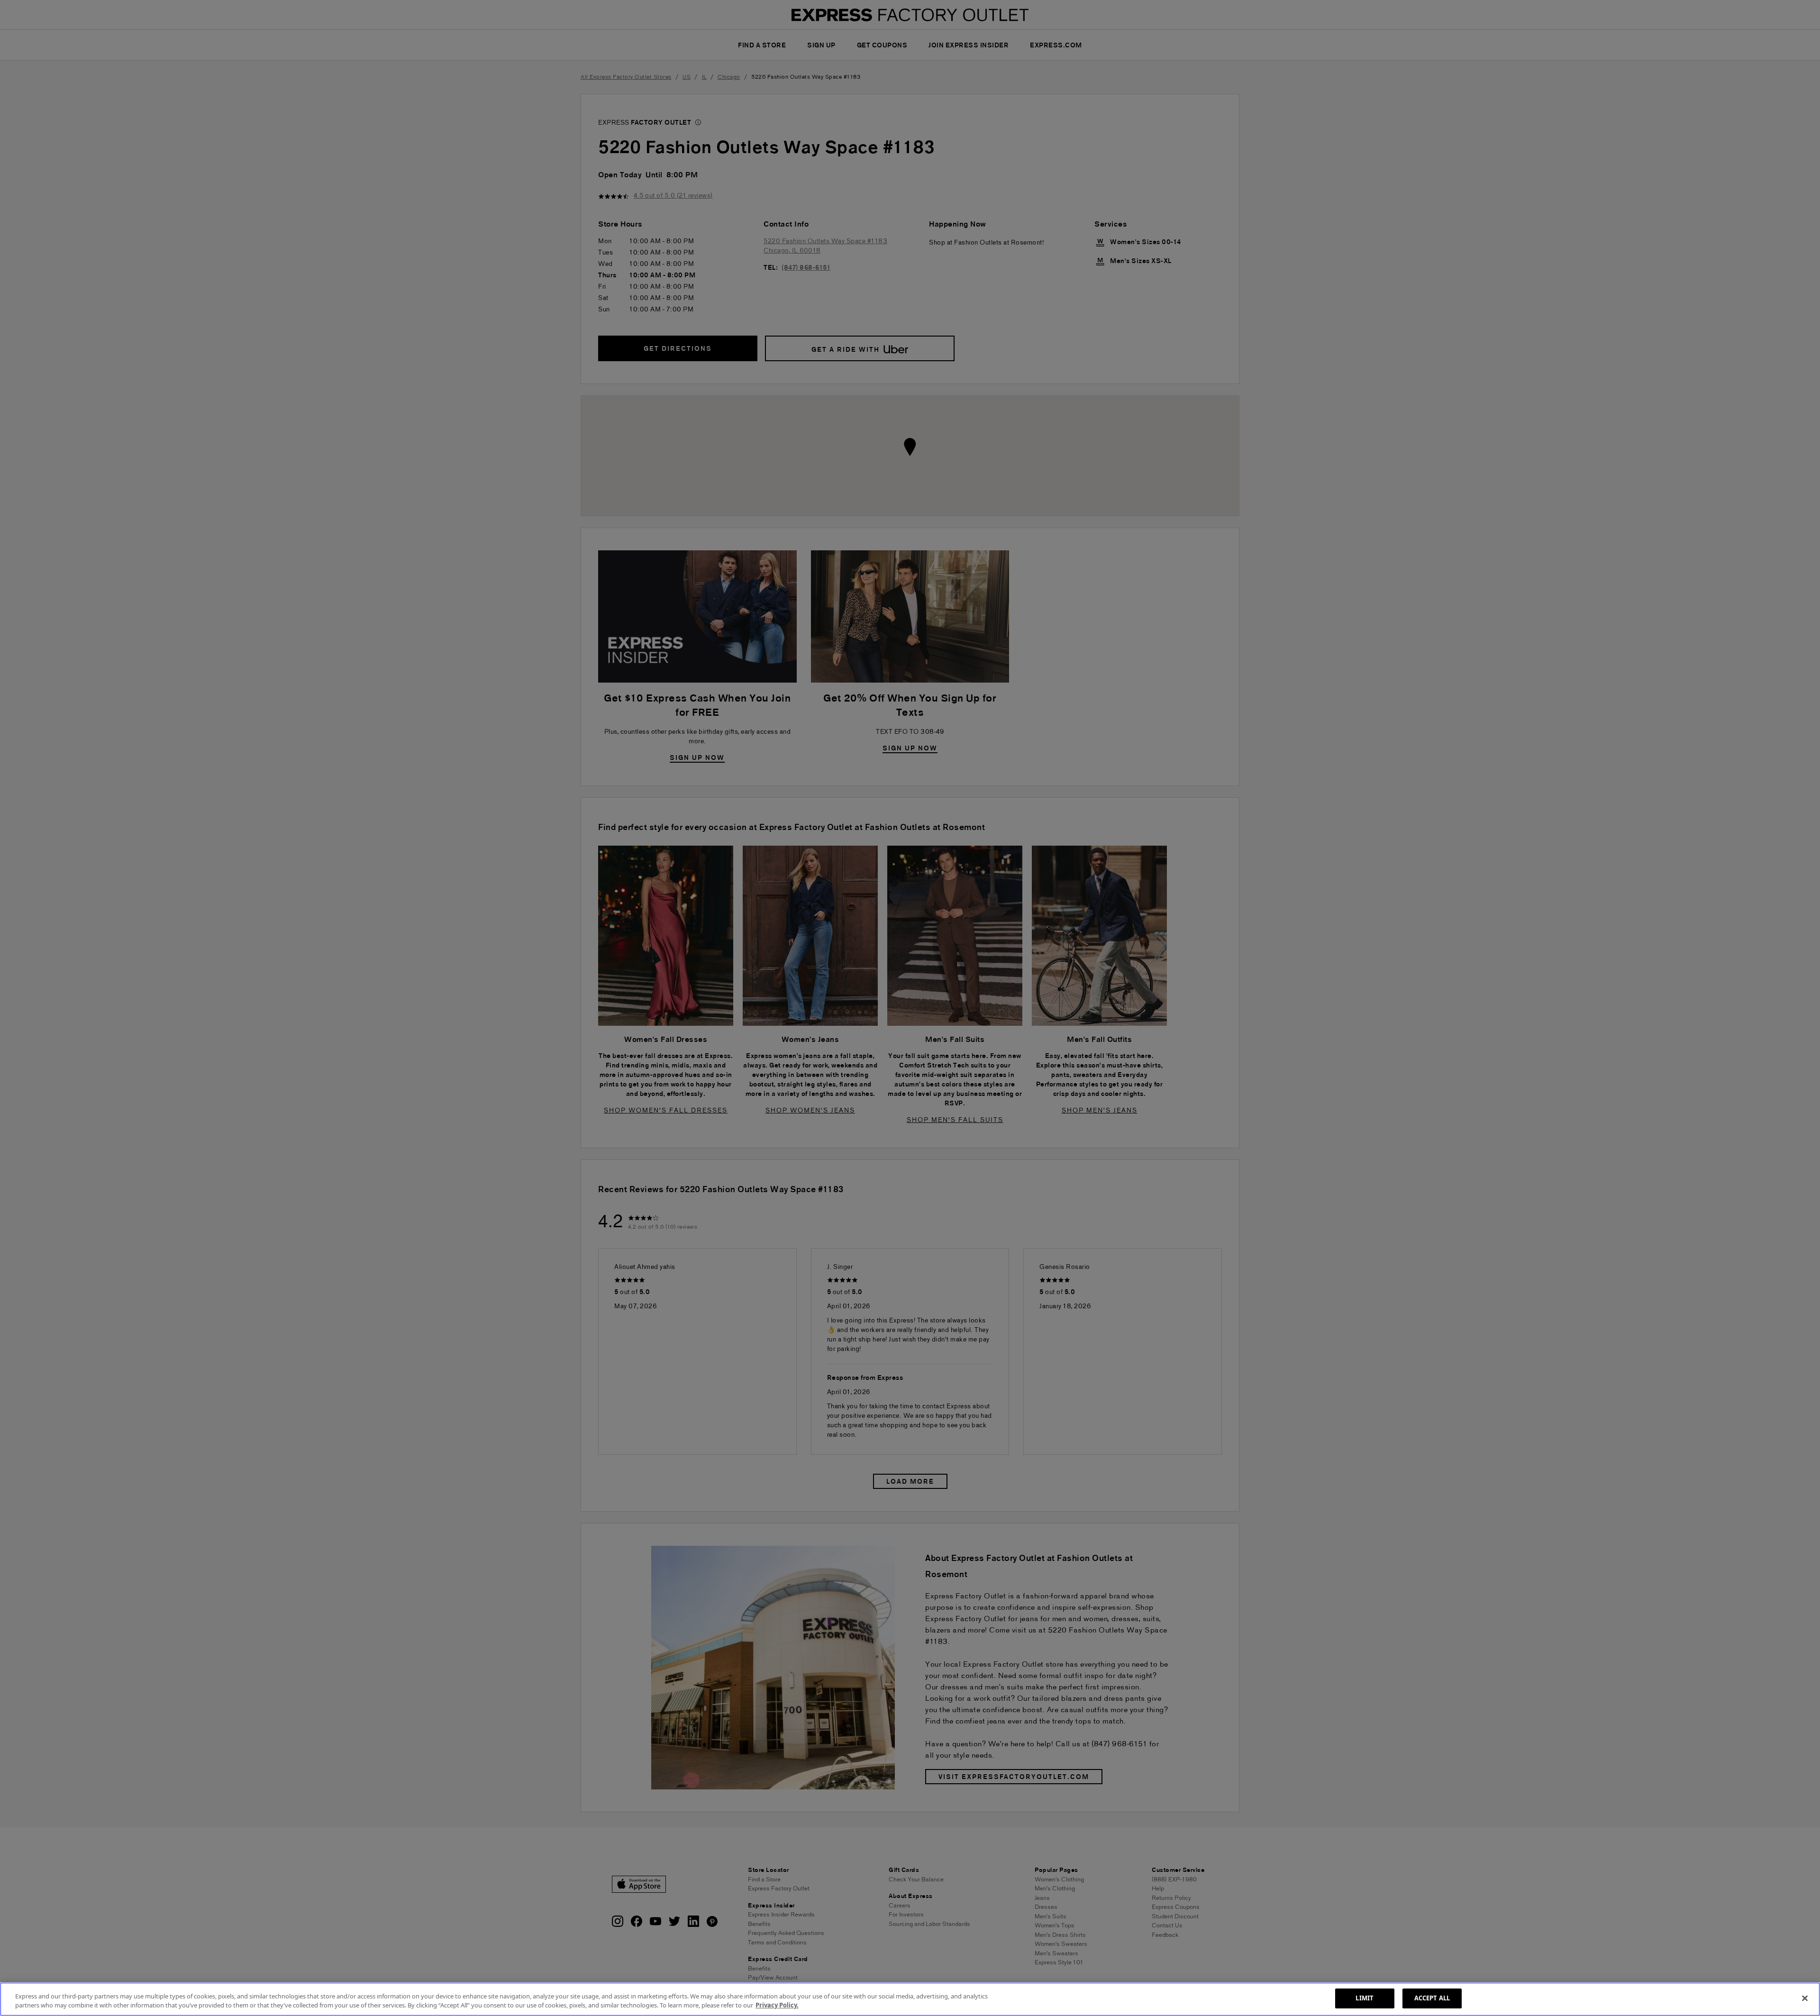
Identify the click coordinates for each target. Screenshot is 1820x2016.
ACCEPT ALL (1432, 1998)
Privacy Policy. (777, 2006)
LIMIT (1365, 1998)
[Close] (1805, 1998)
